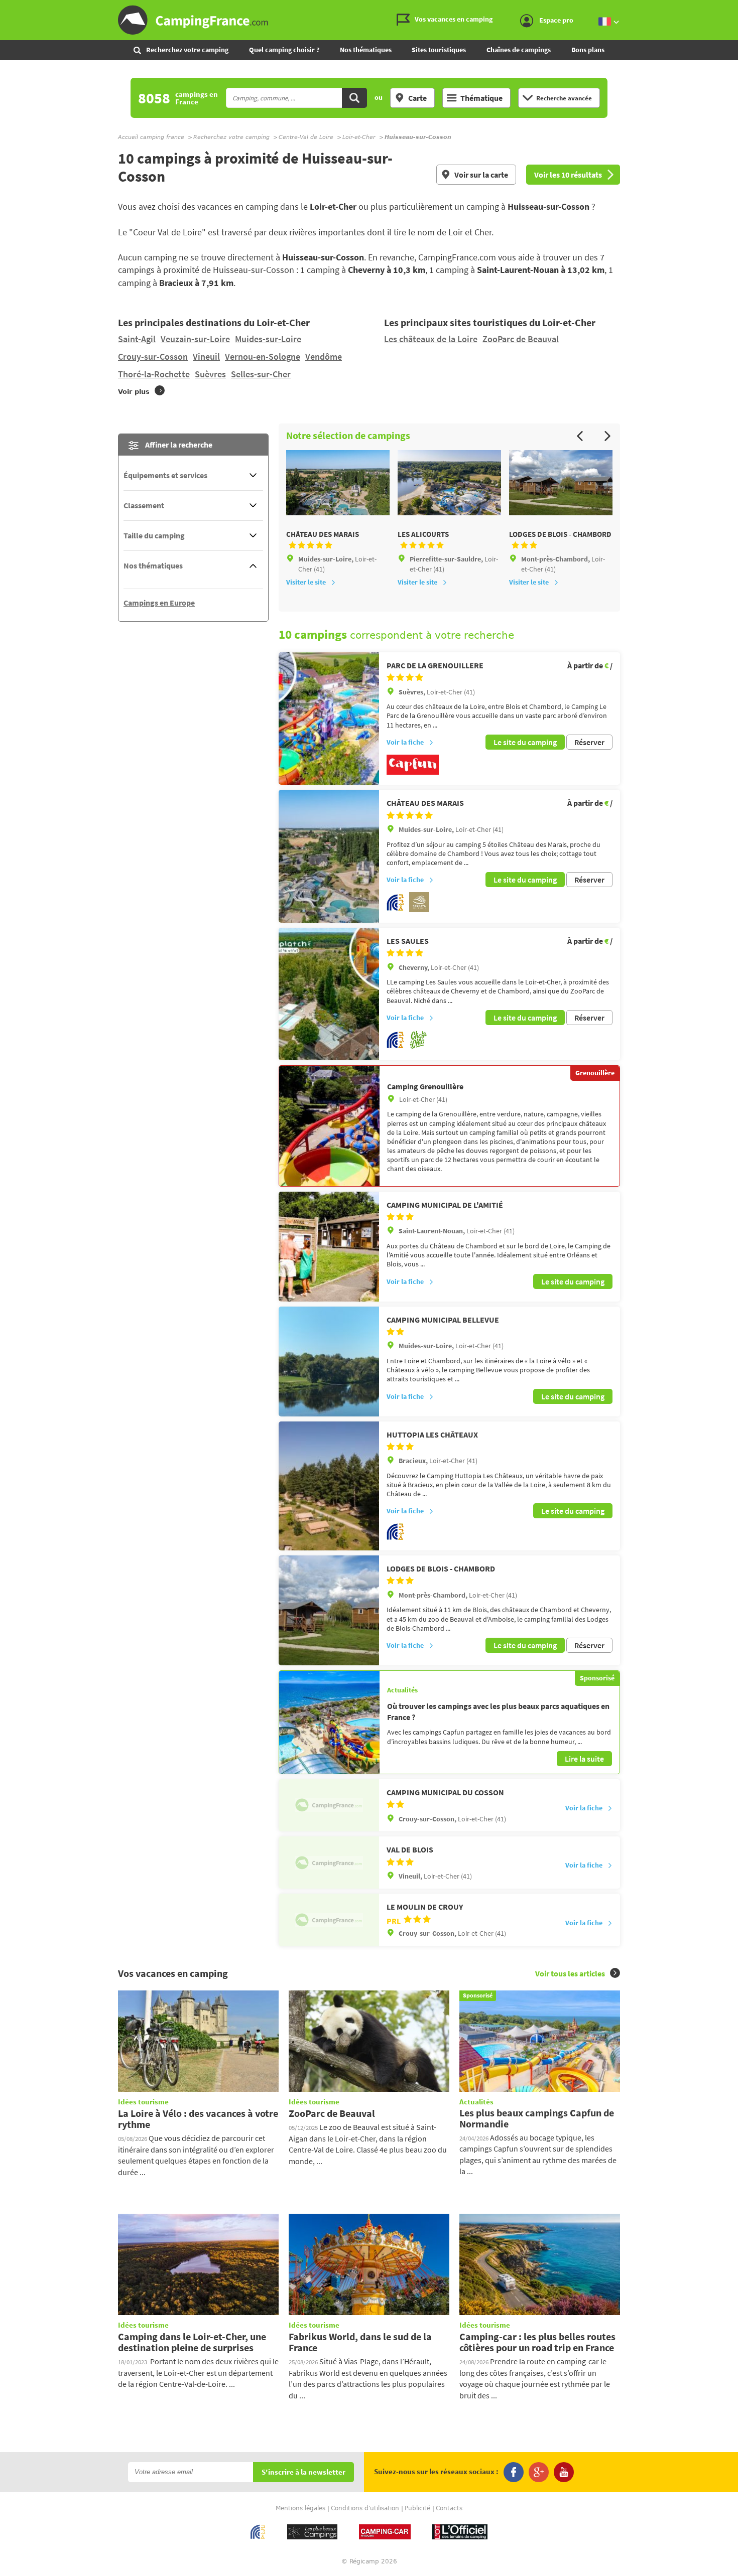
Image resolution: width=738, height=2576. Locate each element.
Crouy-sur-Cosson (153, 356)
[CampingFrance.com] (369, 20)
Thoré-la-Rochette (154, 374)
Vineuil (206, 356)
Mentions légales (300, 2508)
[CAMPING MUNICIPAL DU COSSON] (329, 1805)
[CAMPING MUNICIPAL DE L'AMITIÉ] (329, 1247)
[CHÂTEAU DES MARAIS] (329, 856)
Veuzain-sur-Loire (195, 339)
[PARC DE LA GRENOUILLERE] (329, 719)
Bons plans (588, 50)
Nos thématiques (366, 50)
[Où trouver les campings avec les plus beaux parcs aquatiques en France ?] (329, 1722)
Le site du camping (525, 742)
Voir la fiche (405, 742)
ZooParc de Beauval (521, 339)
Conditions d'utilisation (365, 2508)
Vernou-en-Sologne (263, 356)
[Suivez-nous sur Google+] (539, 2472)
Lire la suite (584, 1759)
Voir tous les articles (570, 1973)
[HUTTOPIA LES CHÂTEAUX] (329, 1486)
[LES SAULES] (329, 994)
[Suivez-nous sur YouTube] (564, 2472)
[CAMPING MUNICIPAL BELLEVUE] (329, 1362)
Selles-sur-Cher (261, 374)
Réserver (589, 742)
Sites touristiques (439, 50)
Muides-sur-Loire (268, 339)
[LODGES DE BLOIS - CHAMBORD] (329, 1610)
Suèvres (210, 374)
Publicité (417, 2508)
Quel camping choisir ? (284, 50)
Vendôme (324, 356)
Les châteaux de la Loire (431, 339)
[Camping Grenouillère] (329, 1126)
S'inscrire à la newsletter (303, 2472)
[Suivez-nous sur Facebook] (514, 2472)
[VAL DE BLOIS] (329, 1863)
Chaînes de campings (519, 50)
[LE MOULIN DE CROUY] (329, 1920)
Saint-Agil (137, 339)
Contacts (449, 2508)
